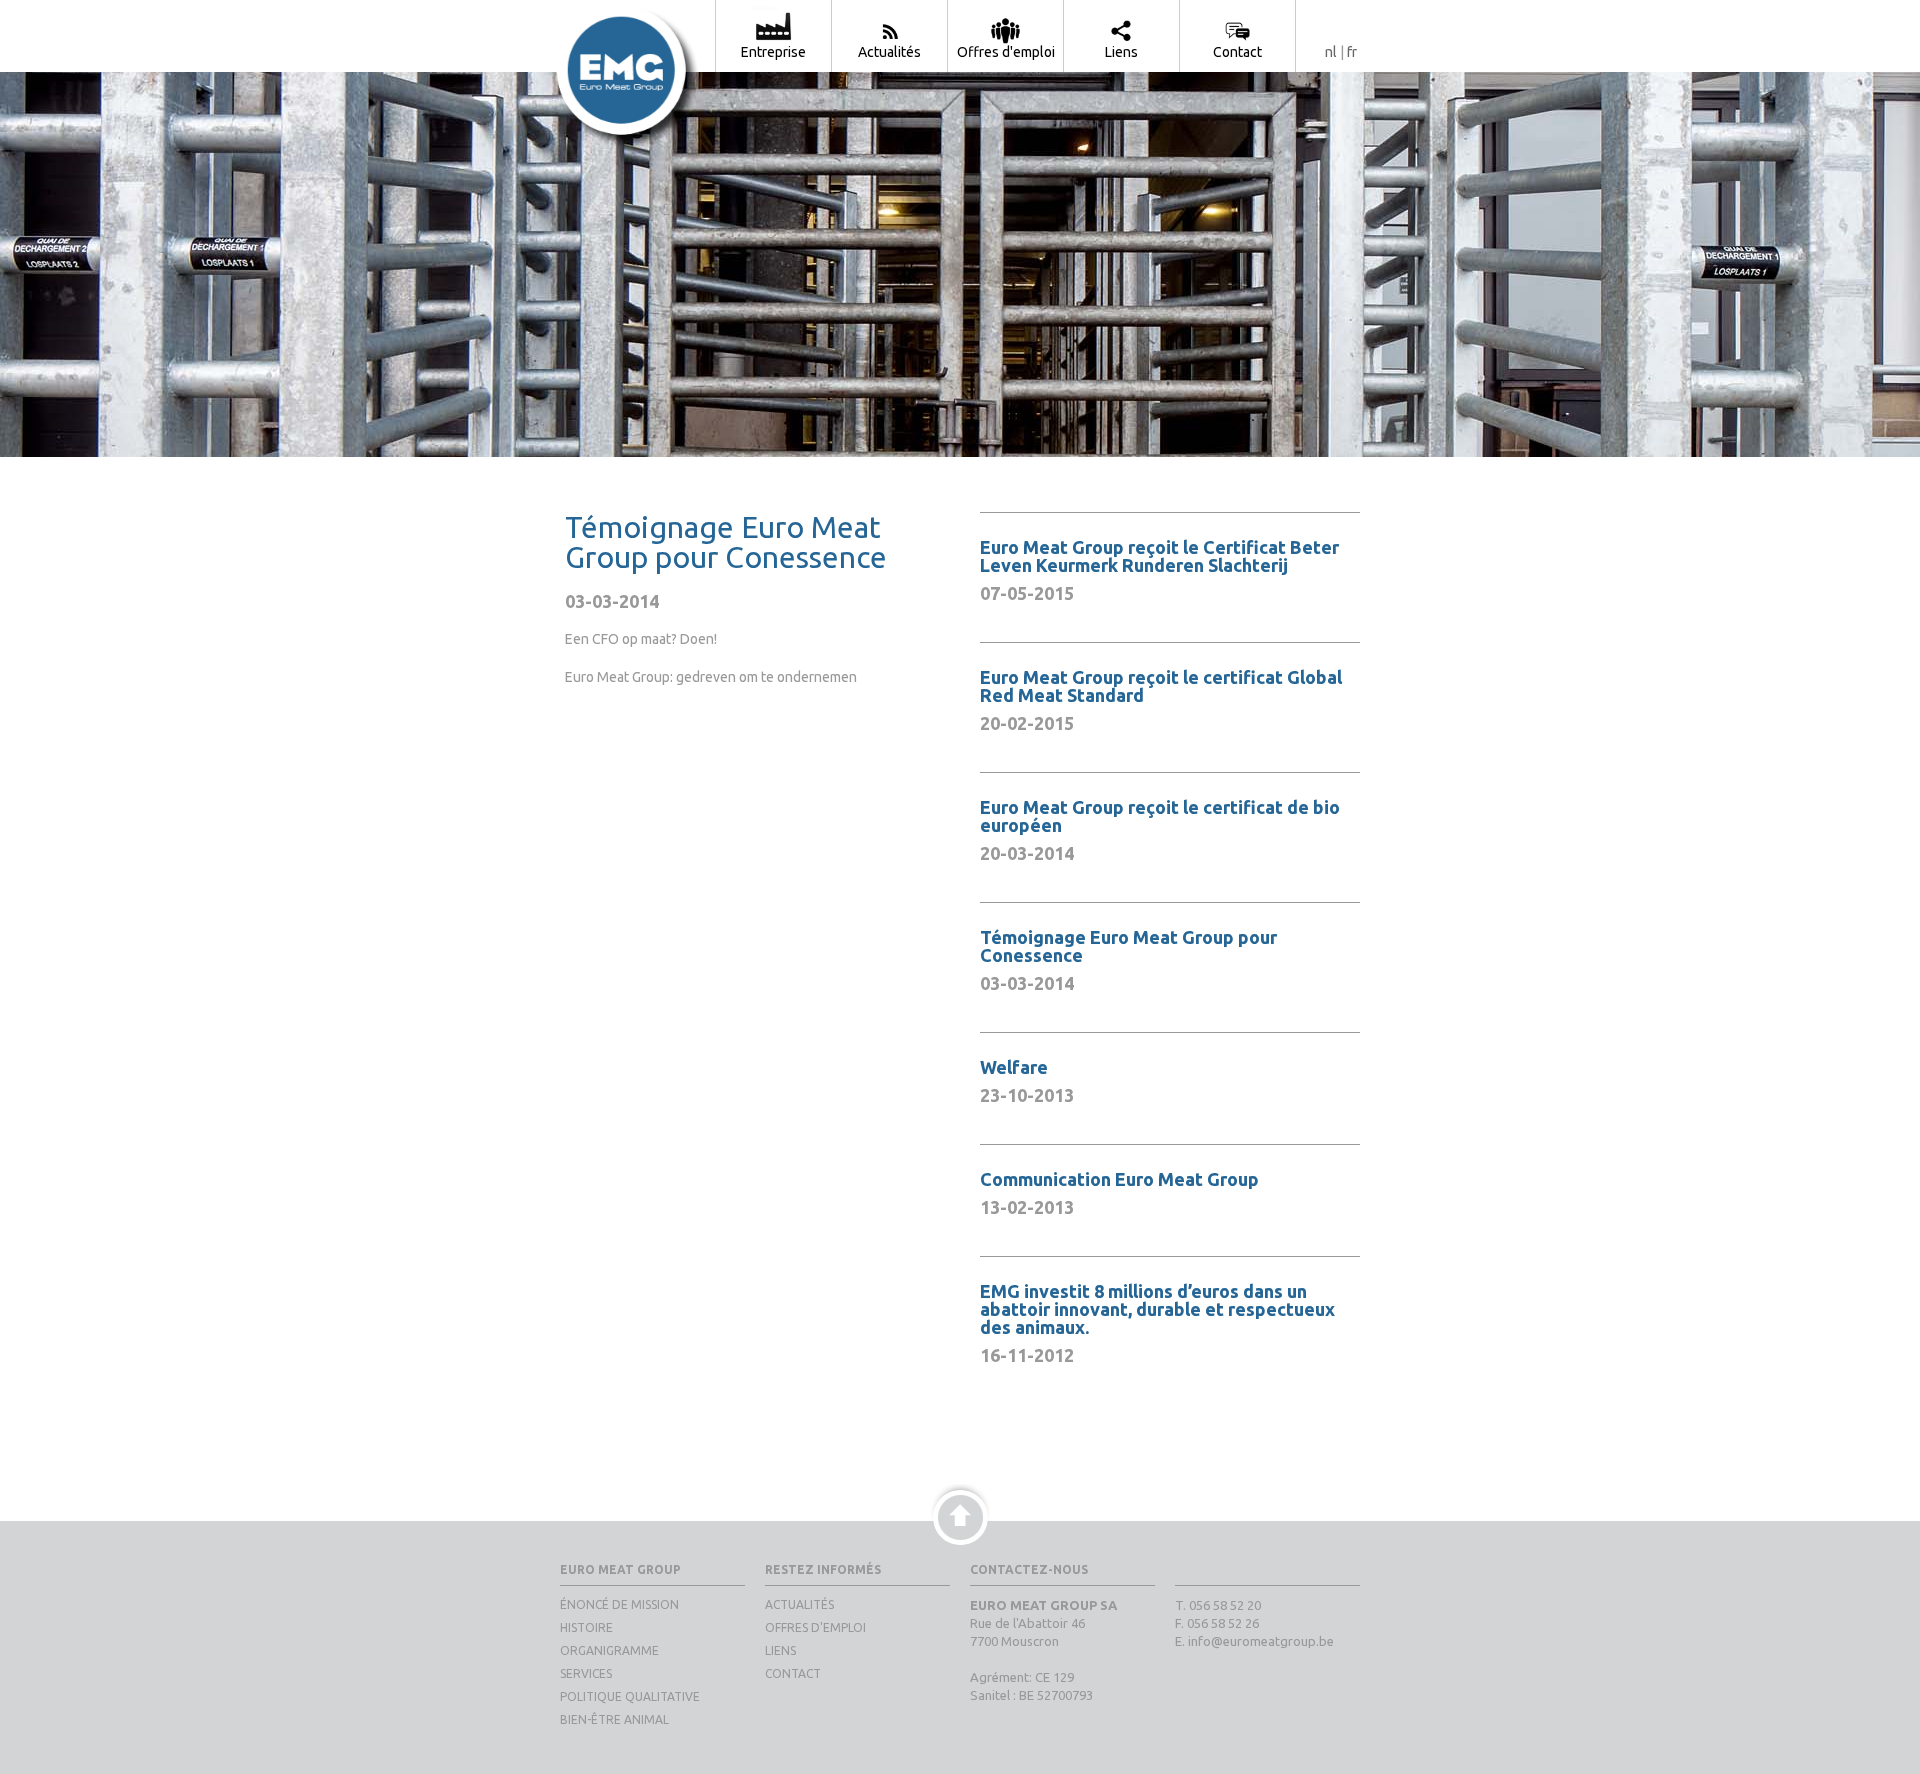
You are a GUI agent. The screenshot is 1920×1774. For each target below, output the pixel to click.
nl (1331, 52)
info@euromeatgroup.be (1261, 1641)
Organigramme (609, 1650)
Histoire (586, 1627)
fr (1352, 52)
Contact (793, 1673)
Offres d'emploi (815, 1627)
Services (586, 1673)
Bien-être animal (614, 1719)
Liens (780, 1650)
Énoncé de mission (619, 1604)
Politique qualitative (630, 1696)
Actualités (799, 1604)
